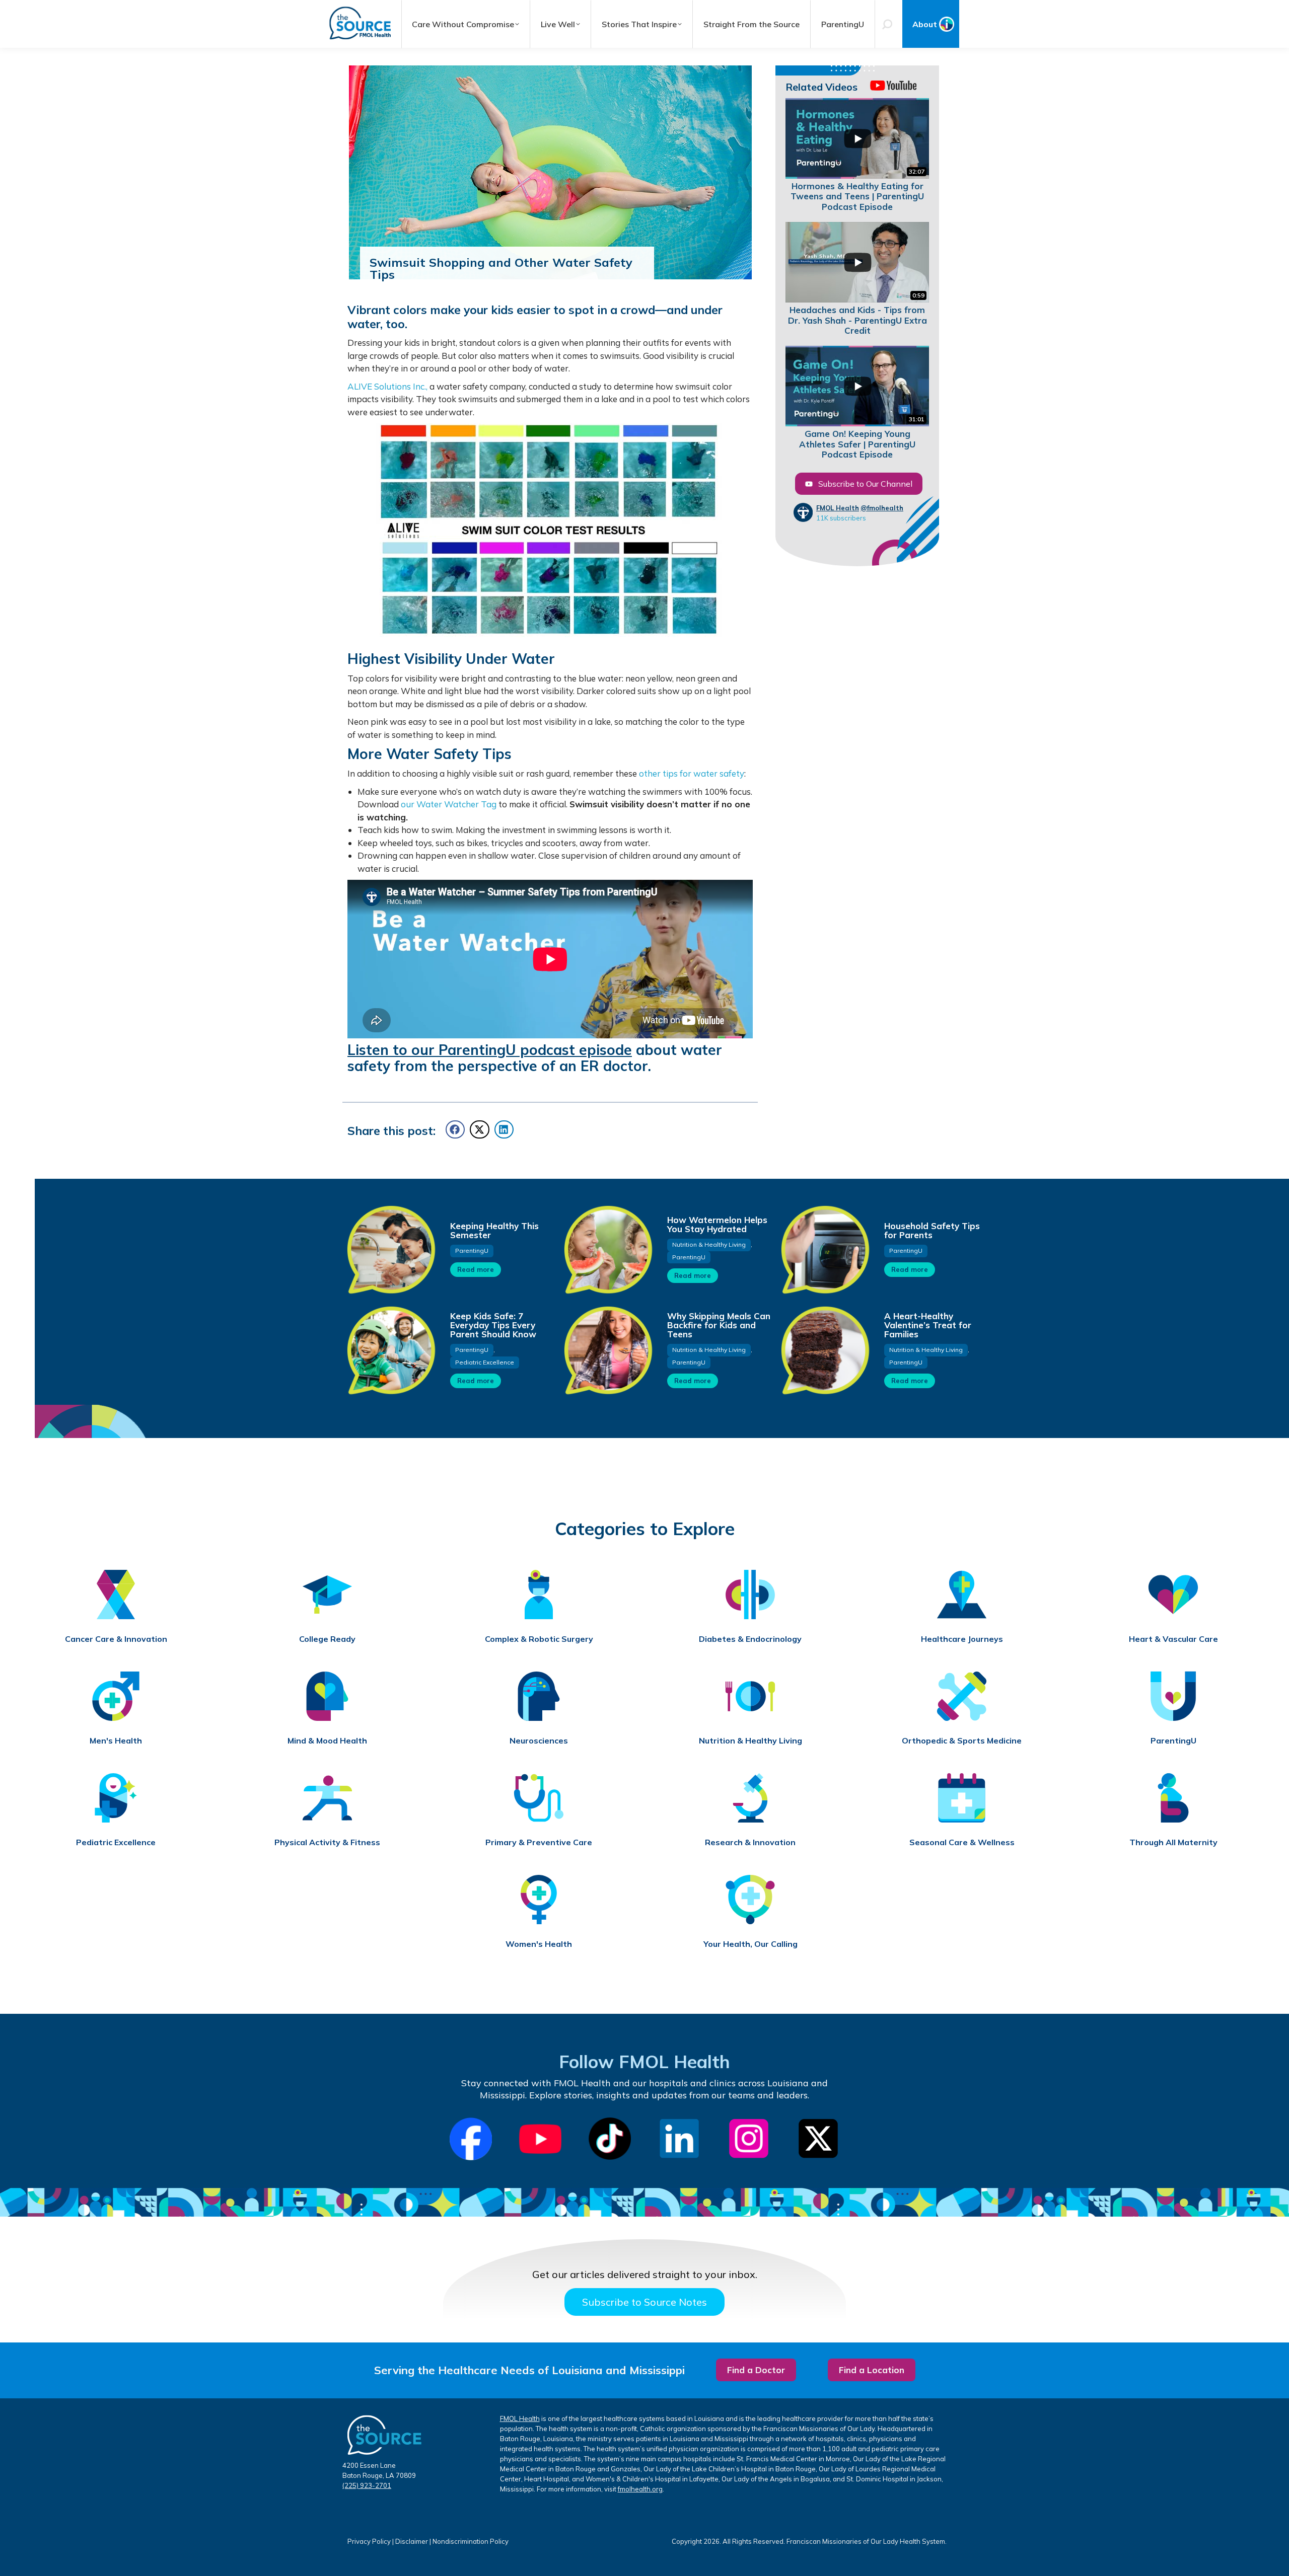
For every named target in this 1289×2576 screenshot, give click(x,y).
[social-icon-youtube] (540, 2139)
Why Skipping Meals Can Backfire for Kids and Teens (719, 1325)
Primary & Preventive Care (539, 1842)
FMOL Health (838, 508)
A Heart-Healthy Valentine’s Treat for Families (928, 1325)
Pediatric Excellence (485, 1362)
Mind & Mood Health (327, 1741)
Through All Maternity (1173, 1842)
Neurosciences (539, 1741)
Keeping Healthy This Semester (494, 1230)
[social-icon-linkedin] (679, 2139)
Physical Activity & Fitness (327, 1842)
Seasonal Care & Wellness (962, 1842)
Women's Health (539, 1944)
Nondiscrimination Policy (471, 2541)
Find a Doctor (756, 2370)
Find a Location (872, 2370)
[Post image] (391, 1249)
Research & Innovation (750, 1842)
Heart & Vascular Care (1173, 1639)
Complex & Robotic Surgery (539, 1639)
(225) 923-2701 (367, 2485)
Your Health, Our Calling (750, 1944)
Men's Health (116, 1741)
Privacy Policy (369, 2541)
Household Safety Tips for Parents (932, 1230)
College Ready (327, 1639)
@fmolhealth (882, 508)
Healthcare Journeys (962, 1639)
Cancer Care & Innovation (116, 1639)
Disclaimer (412, 2541)
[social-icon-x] (818, 2139)
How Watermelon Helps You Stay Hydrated (717, 1224)
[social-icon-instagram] (749, 2139)
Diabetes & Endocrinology (750, 1639)
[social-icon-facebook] (471, 2139)
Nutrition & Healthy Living (709, 1244)
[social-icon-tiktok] (610, 2139)
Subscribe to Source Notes (644, 2302)
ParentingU (472, 1251)
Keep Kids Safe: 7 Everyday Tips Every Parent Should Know (493, 1325)
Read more (476, 1269)
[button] (455, 1129)
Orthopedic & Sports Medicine (962, 1741)
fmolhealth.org (640, 2489)
